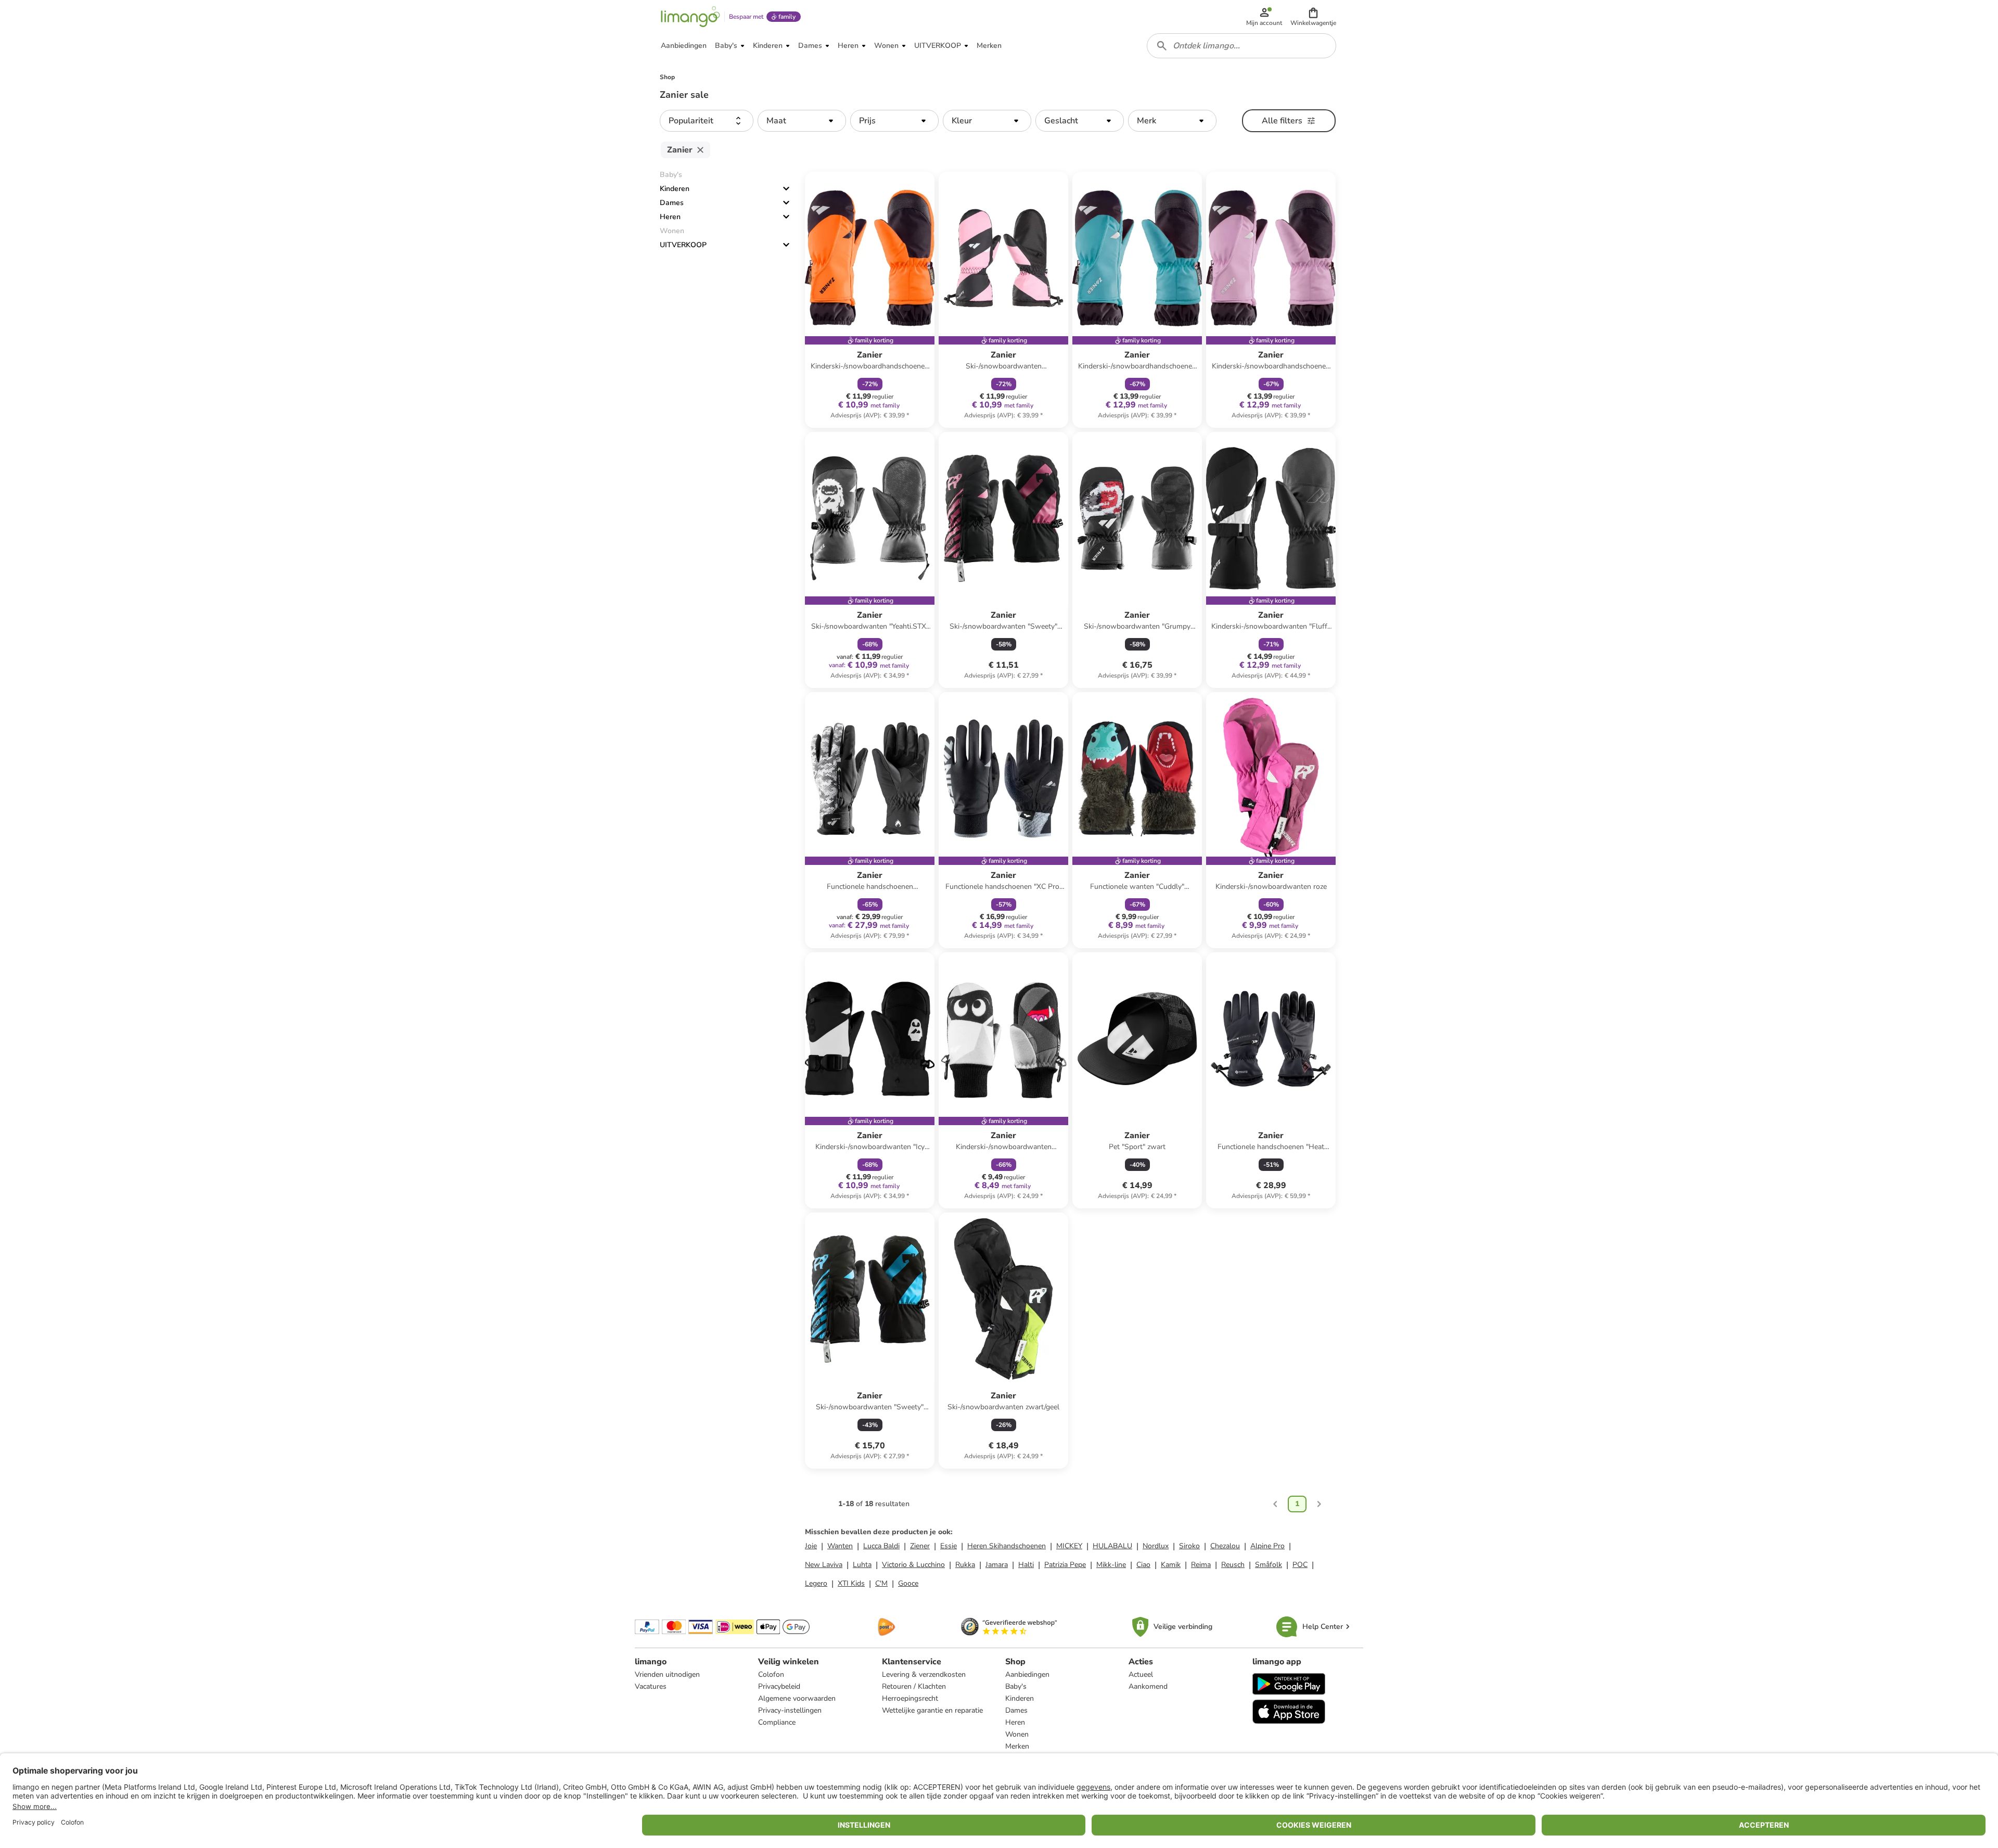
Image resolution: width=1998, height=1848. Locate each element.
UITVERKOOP (683, 245)
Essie (949, 1546)
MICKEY (1069, 1546)
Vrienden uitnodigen (667, 1674)
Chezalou (1225, 1546)
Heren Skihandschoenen (1007, 1546)
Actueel (1141, 1674)
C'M (881, 1583)
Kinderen (675, 189)
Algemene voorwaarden (797, 1698)
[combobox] (1241, 46)
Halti (1026, 1565)
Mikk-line (1111, 1565)
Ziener (920, 1546)
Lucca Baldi (881, 1546)
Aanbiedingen (1027, 1674)
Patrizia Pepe (1065, 1565)
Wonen (1017, 1734)
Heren (670, 217)
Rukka (965, 1565)
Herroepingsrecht (910, 1698)
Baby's (1016, 1686)
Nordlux (1156, 1546)
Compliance (777, 1722)
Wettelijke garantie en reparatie (932, 1710)
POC (1300, 1565)
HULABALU (1112, 1546)
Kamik (1171, 1565)
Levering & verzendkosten (924, 1674)
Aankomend (1148, 1686)
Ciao (1143, 1565)
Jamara (997, 1565)
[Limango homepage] (690, 17)
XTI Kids (851, 1583)
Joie (811, 1546)
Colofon (771, 1674)
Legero (816, 1583)
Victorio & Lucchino (913, 1565)
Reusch (1233, 1565)
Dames (672, 203)
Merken (1017, 1746)
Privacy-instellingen (790, 1710)
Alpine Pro (1267, 1546)
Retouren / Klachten (914, 1686)
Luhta (862, 1565)
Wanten (840, 1546)
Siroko (1189, 1546)
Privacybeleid (779, 1686)
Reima (1201, 1565)
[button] (1313, 17)
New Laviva (824, 1565)
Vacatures (651, 1686)
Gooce (908, 1583)
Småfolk (1269, 1565)
